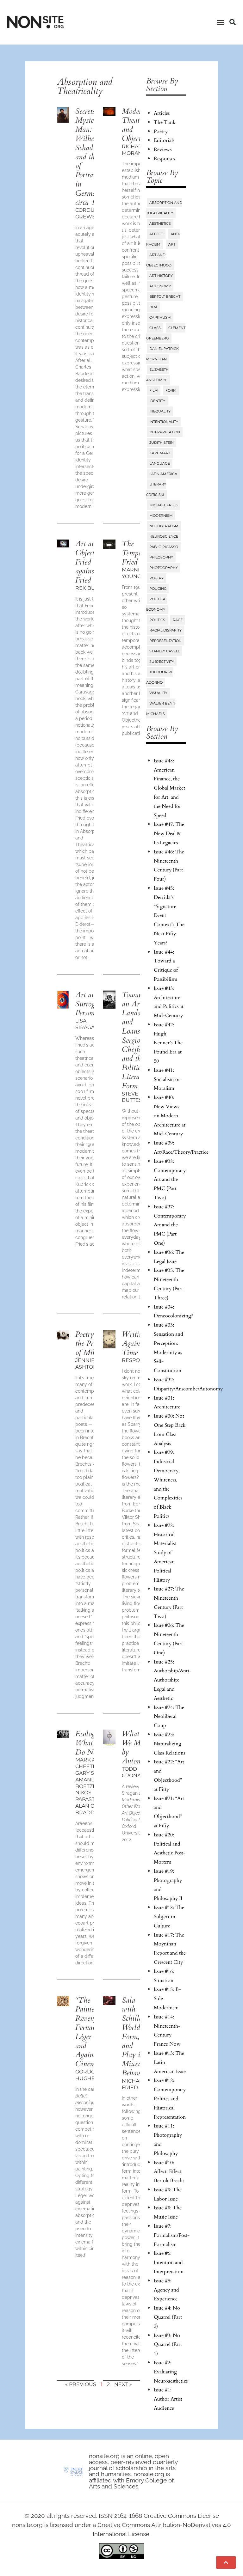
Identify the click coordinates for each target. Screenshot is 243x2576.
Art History (161, 276)
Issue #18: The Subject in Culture (169, 1917)
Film (154, 390)
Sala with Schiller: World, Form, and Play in (135, 2037)
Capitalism (160, 317)
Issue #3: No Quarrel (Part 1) (168, 2345)
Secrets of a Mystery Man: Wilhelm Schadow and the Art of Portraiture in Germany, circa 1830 (93, 157)
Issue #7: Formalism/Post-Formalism (172, 2235)
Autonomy (160, 286)
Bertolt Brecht (165, 296)
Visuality (158, 693)
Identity (157, 401)
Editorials (164, 140)
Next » (123, 2384)
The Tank (165, 122)
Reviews (163, 150)
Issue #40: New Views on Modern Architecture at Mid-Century (170, 1116)
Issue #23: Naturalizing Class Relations (169, 1744)
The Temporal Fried (136, 553)
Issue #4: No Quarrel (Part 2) (168, 2317)
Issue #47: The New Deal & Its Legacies (169, 833)
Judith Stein (162, 443)
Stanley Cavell (165, 651)
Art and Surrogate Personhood (92, 1004)
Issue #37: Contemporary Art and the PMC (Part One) (170, 1225)
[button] (220, 22)
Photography (164, 568)
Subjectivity (162, 662)
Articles (162, 113)
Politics (157, 620)
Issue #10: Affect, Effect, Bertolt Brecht (169, 2172)
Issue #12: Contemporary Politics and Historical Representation (170, 2099)
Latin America (163, 474)
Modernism (161, 516)
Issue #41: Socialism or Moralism (167, 1079)
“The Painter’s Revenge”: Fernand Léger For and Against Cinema (90, 2032)
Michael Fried (163, 505)
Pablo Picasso (164, 547)
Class (155, 328)
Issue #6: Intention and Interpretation (169, 2262)
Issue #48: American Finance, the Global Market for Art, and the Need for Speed (169, 788)
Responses (164, 159)
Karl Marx (160, 453)
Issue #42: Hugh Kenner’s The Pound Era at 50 (168, 1043)
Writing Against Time (134, 1343)
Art (172, 244)
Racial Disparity (165, 630)
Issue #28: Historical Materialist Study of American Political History (165, 1553)
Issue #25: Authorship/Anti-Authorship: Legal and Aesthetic (173, 1680)
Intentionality (164, 422)
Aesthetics (160, 223)
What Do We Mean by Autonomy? (139, 1747)
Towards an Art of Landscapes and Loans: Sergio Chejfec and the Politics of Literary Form (138, 1040)
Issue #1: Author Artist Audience (168, 2399)
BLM (153, 307)
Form (171, 390)
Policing (158, 589)
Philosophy (161, 557)
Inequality (160, 411)
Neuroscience (164, 536)
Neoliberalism (164, 526)
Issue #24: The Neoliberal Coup (169, 1717)
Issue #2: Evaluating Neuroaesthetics (171, 2372)
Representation (165, 641)
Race (178, 620)
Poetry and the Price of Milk (91, 1343)
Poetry (161, 131)
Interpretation (165, 432)
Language (160, 463)
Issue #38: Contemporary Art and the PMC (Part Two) (170, 1179)
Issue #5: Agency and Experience (166, 2290)
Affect (156, 234)
